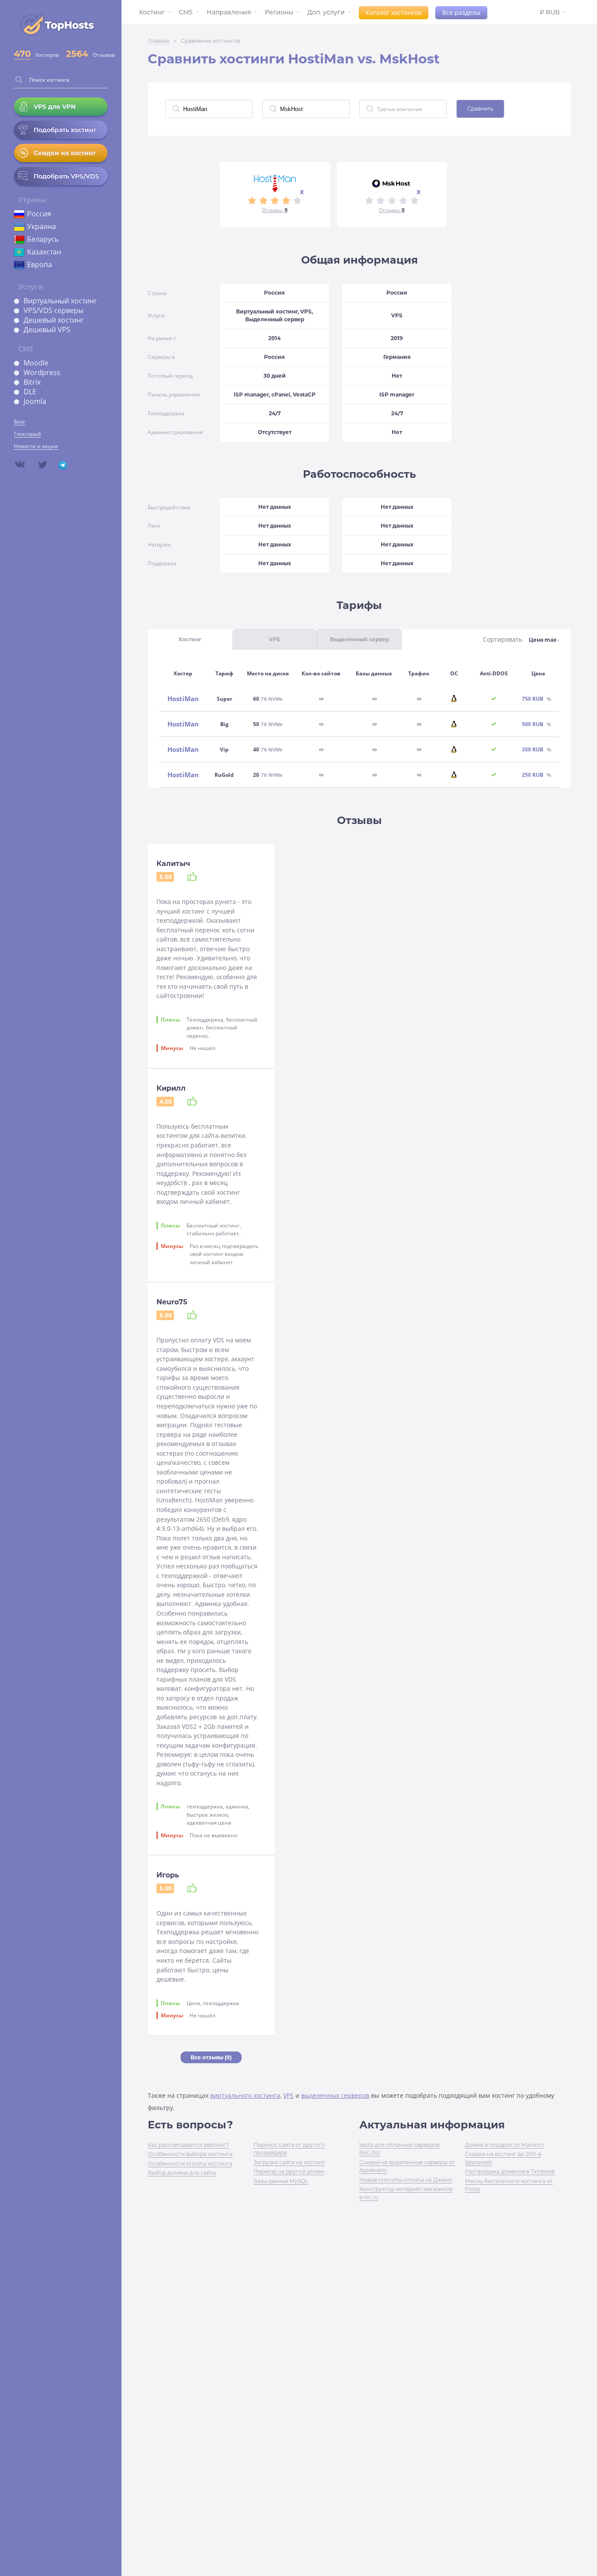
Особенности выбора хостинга (190, 2154)
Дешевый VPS (47, 330)
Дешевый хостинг (54, 320)
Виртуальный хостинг (60, 301)
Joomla (35, 401)
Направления (229, 12)
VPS (288, 2095)
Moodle (36, 363)
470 (23, 54)
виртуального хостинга (245, 2095)
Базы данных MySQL (281, 2181)
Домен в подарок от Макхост (505, 2145)
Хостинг (152, 12)
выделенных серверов (335, 2095)
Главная (158, 41)
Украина (42, 226)
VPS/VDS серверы (54, 310)
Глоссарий (28, 434)
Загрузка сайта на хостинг (289, 2162)
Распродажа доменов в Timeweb (510, 2171)
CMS (186, 12)
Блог (20, 422)
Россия (39, 214)
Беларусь (43, 239)
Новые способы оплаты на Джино (406, 2180)
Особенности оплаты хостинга (190, 2164)
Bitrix (32, 382)
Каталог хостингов (394, 12)
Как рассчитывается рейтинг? (188, 2145)
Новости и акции (36, 446)
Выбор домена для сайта (182, 2173)
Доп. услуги (326, 12)
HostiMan (183, 699)
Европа (40, 264)
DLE (30, 392)
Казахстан (44, 252)
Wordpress (42, 372)
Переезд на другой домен (289, 2171)
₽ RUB (550, 12)
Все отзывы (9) (211, 2057)
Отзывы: (275, 210)
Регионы (279, 12)
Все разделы (461, 12)
